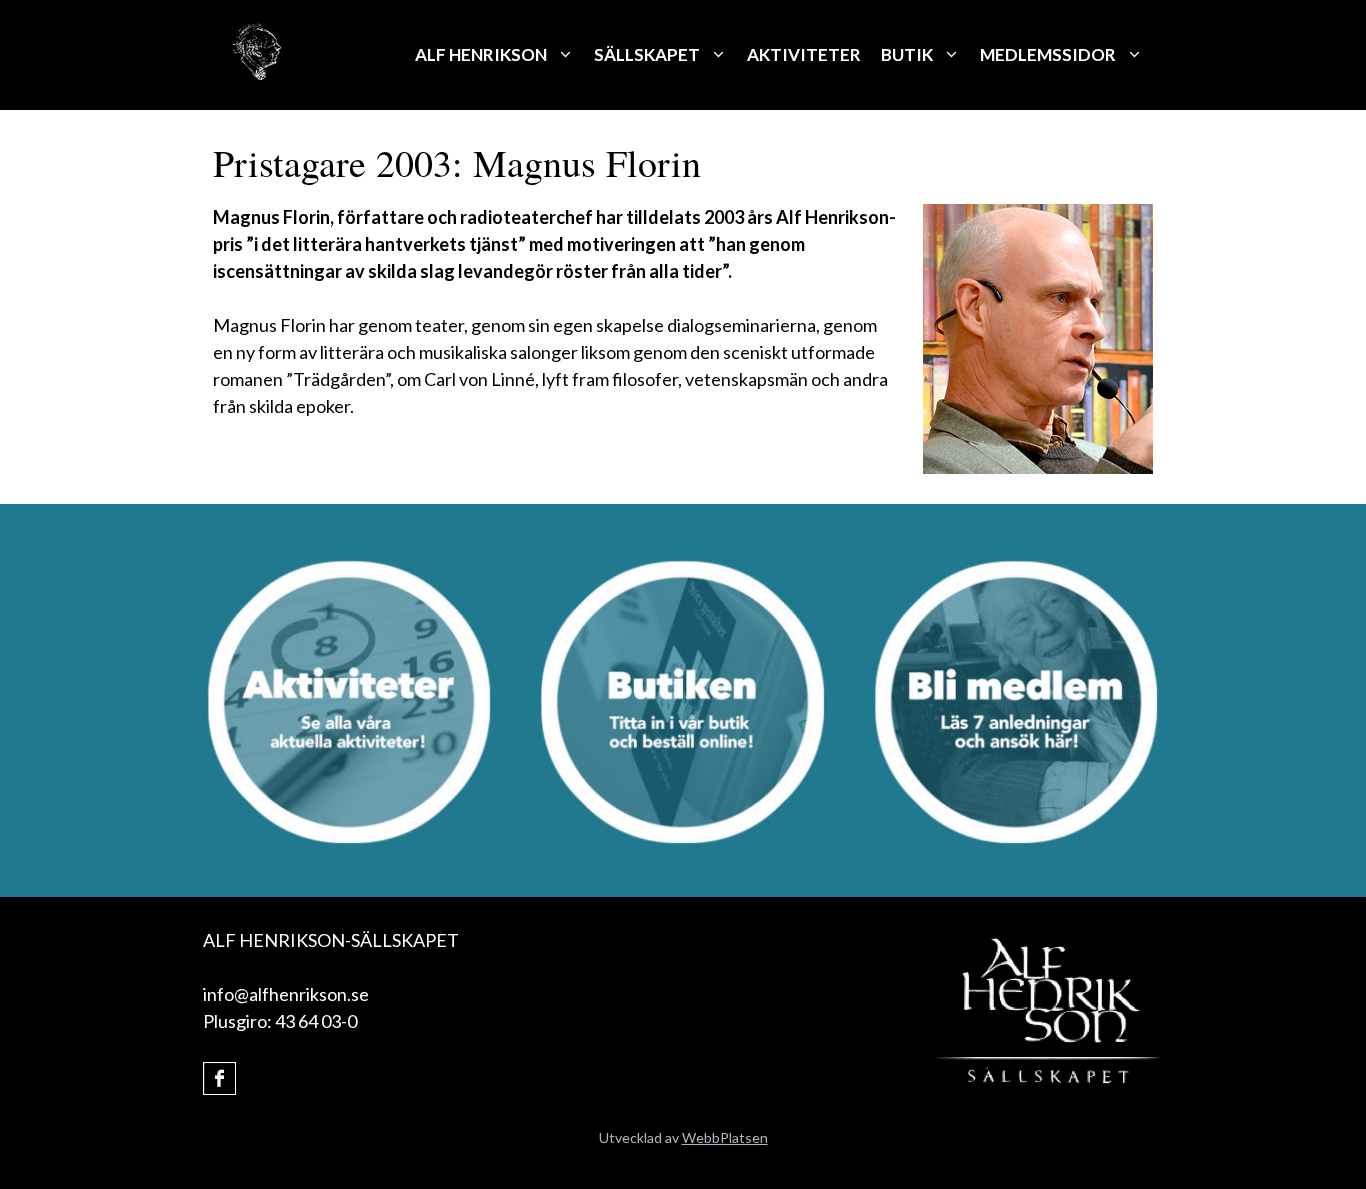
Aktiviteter (804, 54)
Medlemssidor (1048, 54)
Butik (907, 54)
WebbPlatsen (725, 1137)
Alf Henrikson (481, 54)
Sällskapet (647, 54)
